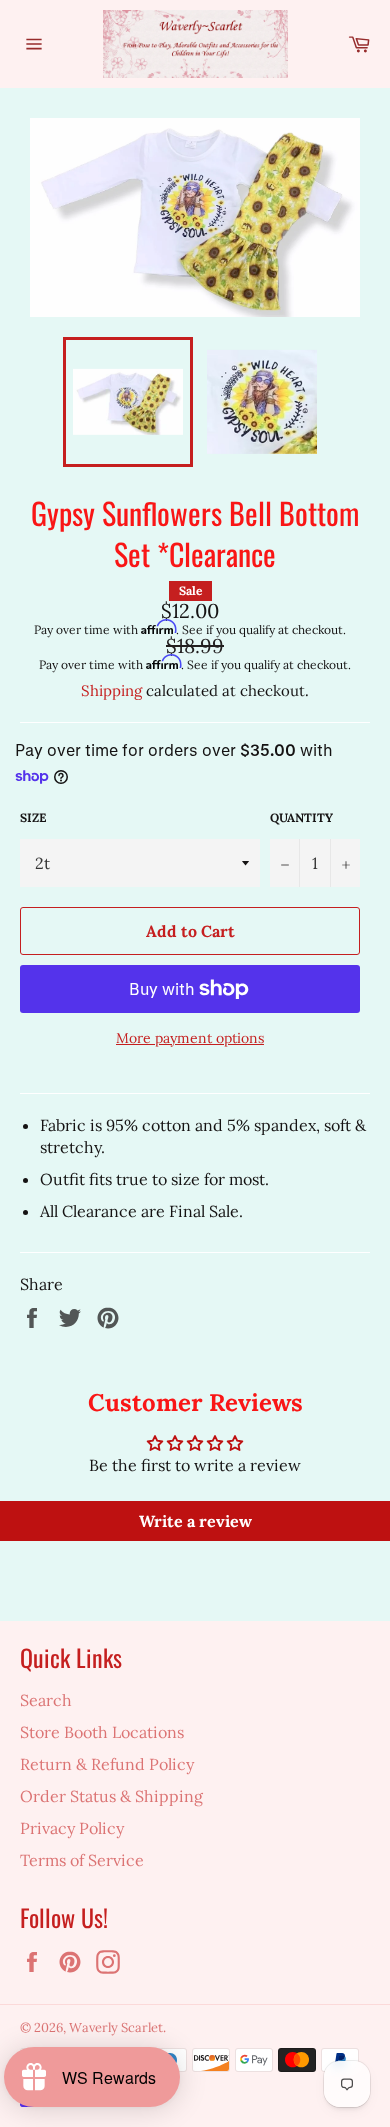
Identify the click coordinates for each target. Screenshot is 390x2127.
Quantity (301, 817)
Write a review (195, 1521)
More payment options (190, 1038)
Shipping (111, 690)
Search (46, 1700)
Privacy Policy (72, 1828)
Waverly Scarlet (116, 2027)
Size (33, 817)
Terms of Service (82, 1860)
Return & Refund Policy (107, 1764)
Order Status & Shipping (111, 1796)
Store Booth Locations (102, 1732)
